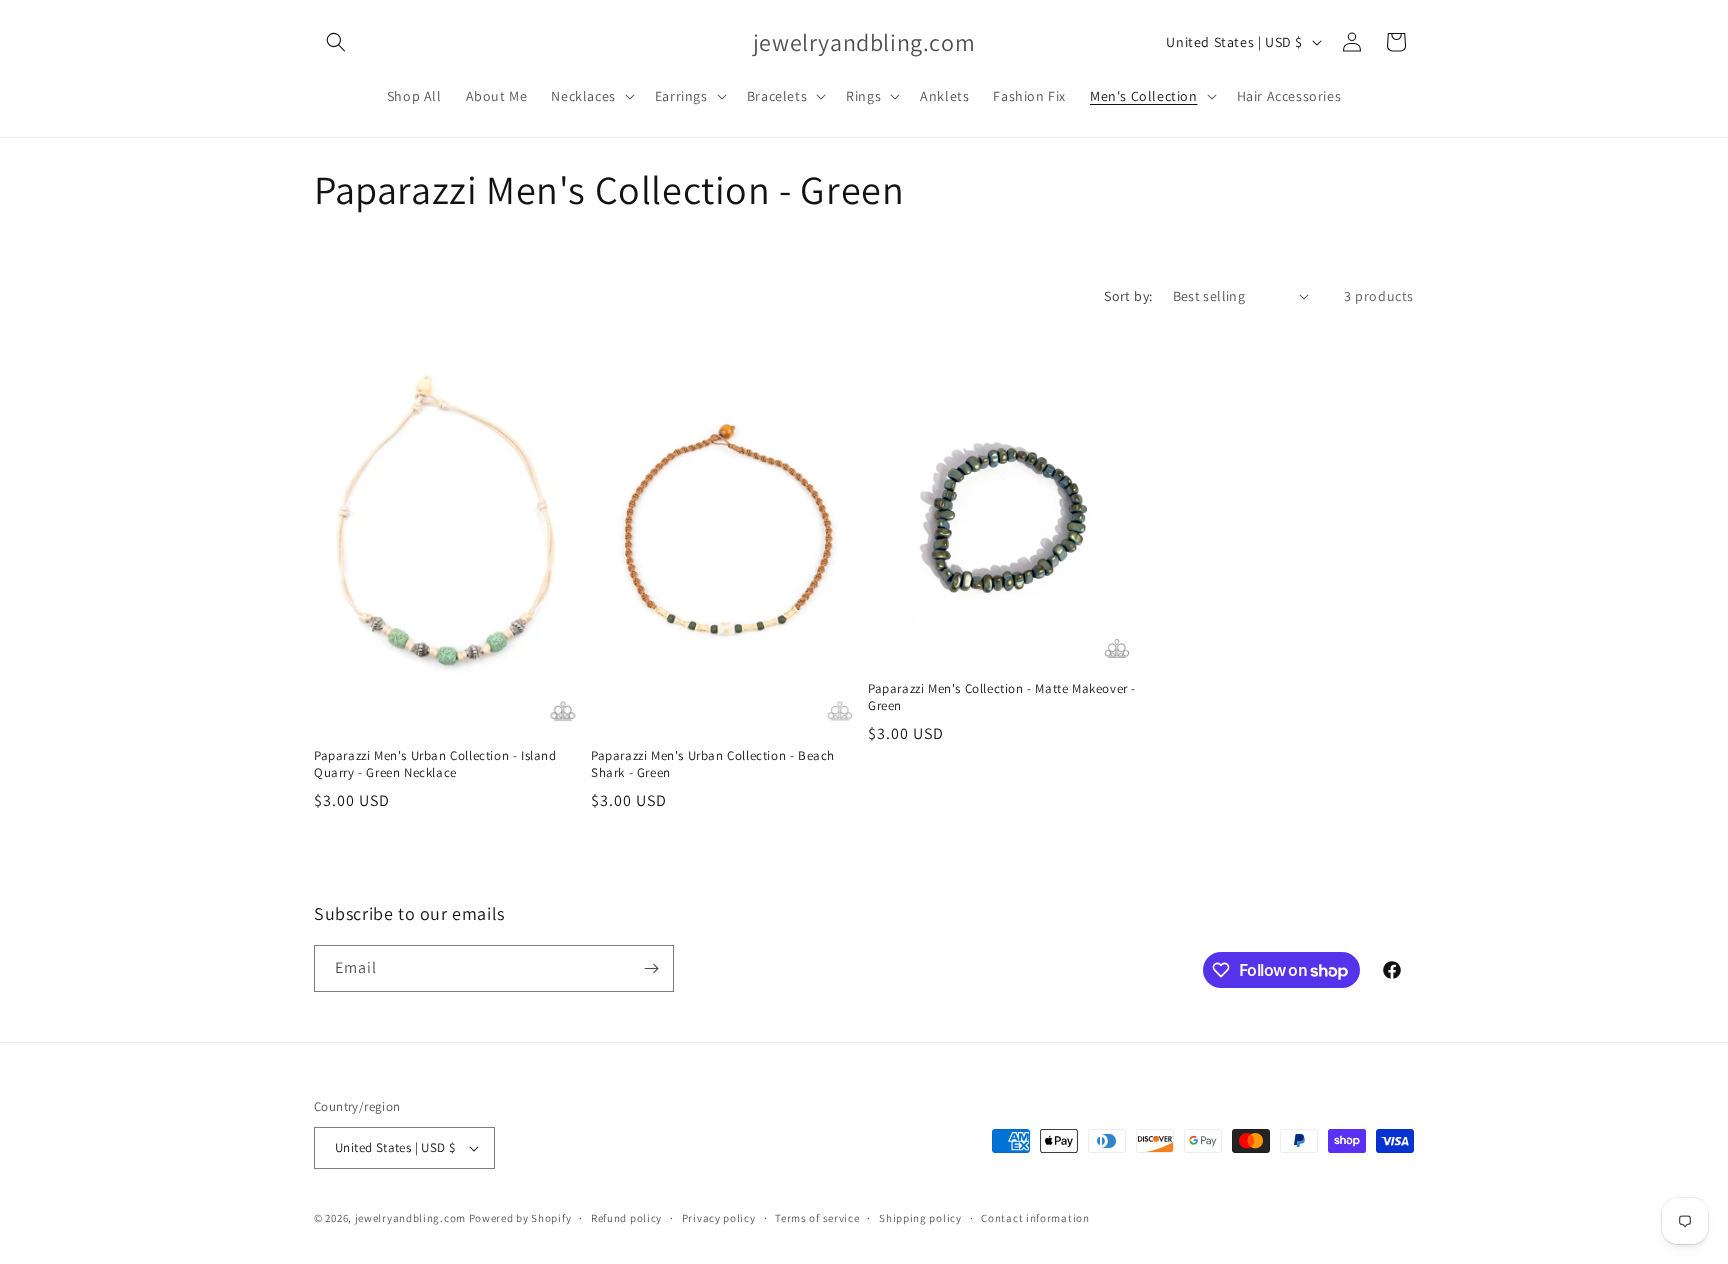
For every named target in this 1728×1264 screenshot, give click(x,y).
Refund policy (626, 1218)
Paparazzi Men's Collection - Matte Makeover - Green (1002, 697)
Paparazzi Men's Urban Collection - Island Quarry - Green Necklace (435, 764)
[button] (336, 42)
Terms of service (817, 1218)
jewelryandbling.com (410, 1218)
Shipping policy (920, 1218)
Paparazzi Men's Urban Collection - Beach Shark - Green (713, 764)
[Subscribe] (651, 968)
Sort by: (1128, 296)
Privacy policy (719, 1218)
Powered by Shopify (520, 1218)
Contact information (1035, 1218)
